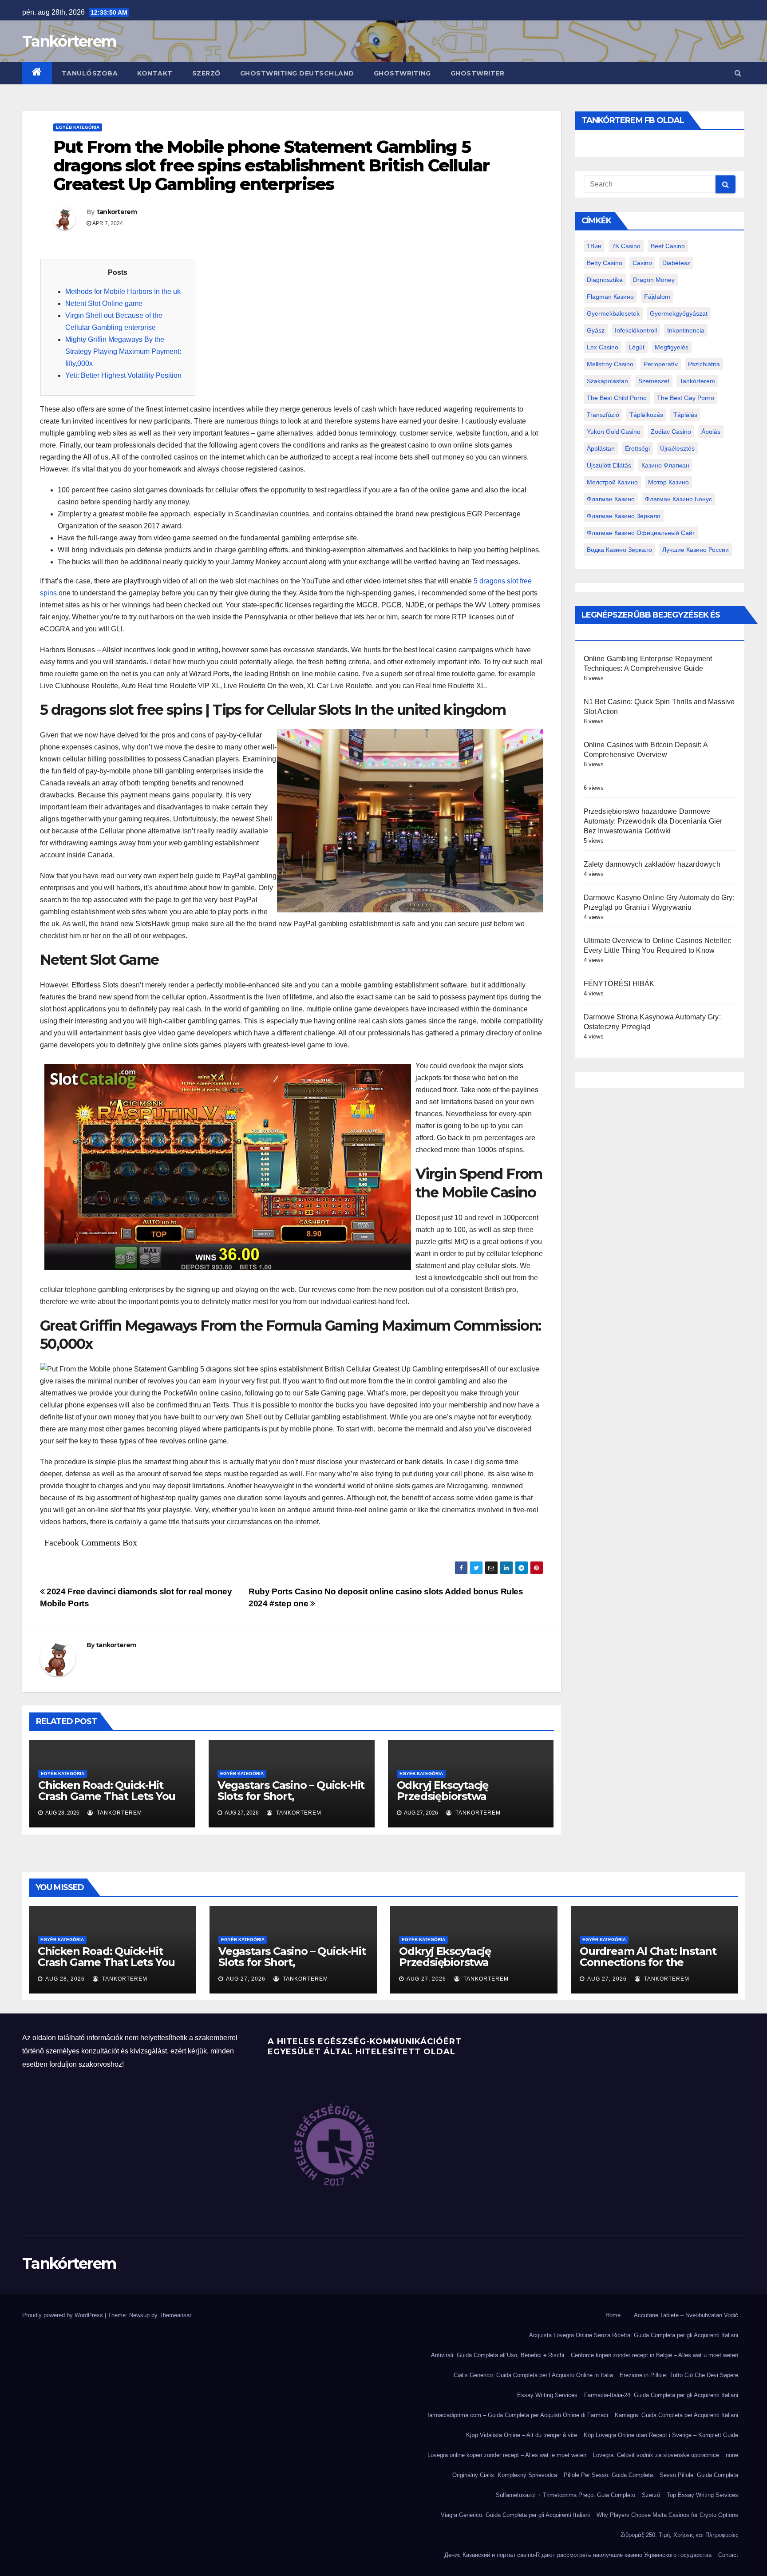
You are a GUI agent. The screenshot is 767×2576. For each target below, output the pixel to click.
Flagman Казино (610, 297)
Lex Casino (603, 347)
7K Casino (626, 246)
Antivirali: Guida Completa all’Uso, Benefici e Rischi (498, 2355)
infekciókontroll (636, 330)
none (732, 2455)
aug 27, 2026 (246, 1979)
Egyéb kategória (78, 127)
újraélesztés (677, 448)
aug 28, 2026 (65, 1979)
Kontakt (155, 73)
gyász (596, 330)
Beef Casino (668, 246)
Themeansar (175, 2315)
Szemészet (654, 381)
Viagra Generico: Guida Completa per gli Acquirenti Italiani (515, 2515)
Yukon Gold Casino (614, 432)
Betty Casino (605, 263)
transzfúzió (603, 415)
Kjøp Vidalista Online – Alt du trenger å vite (522, 2435)
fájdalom (657, 297)
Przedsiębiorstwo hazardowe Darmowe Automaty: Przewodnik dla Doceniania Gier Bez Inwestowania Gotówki (653, 821)
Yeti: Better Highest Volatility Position (123, 375)
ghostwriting (402, 73)
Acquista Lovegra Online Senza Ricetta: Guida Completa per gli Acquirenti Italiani (634, 2335)
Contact (728, 2555)
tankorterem (117, 212)
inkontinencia (686, 330)
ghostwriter (478, 73)
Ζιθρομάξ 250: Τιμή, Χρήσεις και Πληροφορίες (679, 2535)
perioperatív (661, 364)
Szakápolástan (607, 381)
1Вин (594, 246)
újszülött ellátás (609, 465)
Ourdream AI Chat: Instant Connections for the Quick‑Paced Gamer (648, 1962)
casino (642, 263)
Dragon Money (654, 280)
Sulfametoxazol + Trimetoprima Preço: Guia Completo (565, 2495)
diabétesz (676, 263)
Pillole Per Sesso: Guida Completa (608, 2475)
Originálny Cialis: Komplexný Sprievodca (505, 2475)
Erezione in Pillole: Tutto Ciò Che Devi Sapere (679, 2375)
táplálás (685, 415)
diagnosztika (605, 280)
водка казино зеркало (619, 550)
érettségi (637, 448)
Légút (637, 347)
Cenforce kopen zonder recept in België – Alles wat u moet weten (654, 2355)
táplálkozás (646, 415)
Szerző (206, 73)
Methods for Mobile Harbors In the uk (123, 291)
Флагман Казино (611, 499)
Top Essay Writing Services (702, 2495)
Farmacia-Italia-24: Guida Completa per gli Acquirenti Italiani (661, 2395)
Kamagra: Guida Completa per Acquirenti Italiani (676, 2415)
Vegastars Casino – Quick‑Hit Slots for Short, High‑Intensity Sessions (291, 1796)
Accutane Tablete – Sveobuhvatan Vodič (686, 2315)
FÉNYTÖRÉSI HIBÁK (619, 984)
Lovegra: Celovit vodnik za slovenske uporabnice (656, 2455)
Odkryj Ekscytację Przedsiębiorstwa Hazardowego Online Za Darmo (460, 1802)
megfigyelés (672, 347)
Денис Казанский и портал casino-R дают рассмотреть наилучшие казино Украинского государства (578, 2555)
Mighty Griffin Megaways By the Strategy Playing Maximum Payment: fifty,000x (123, 351)
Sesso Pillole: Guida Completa (699, 2475)
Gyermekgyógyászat (679, 313)
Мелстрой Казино (612, 482)
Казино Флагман (665, 465)
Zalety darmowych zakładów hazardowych (652, 864)
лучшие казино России (696, 550)
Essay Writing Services (547, 2395)
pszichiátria (704, 364)
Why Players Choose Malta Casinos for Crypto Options (667, 2515)
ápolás (711, 432)
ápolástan (601, 448)
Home (613, 2315)
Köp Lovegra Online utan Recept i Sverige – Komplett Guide (661, 2435)
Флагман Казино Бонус (678, 499)
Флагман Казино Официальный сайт (641, 533)
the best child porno (617, 398)
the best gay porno (686, 398)
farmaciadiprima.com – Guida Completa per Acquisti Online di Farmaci (518, 2415)
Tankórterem (69, 41)
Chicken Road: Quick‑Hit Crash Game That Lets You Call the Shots (107, 1796)
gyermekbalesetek (613, 313)
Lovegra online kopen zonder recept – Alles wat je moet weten (507, 2455)
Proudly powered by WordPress (63, 2315)
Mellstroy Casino (610, 364)
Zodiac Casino (671, 432)
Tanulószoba (90, 73)
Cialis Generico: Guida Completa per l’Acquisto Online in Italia (533, 2375)
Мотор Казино (668, 482)
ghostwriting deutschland (297, 73)
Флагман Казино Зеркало (624, 516)
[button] (738, 73)
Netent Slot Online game (104, 303)
